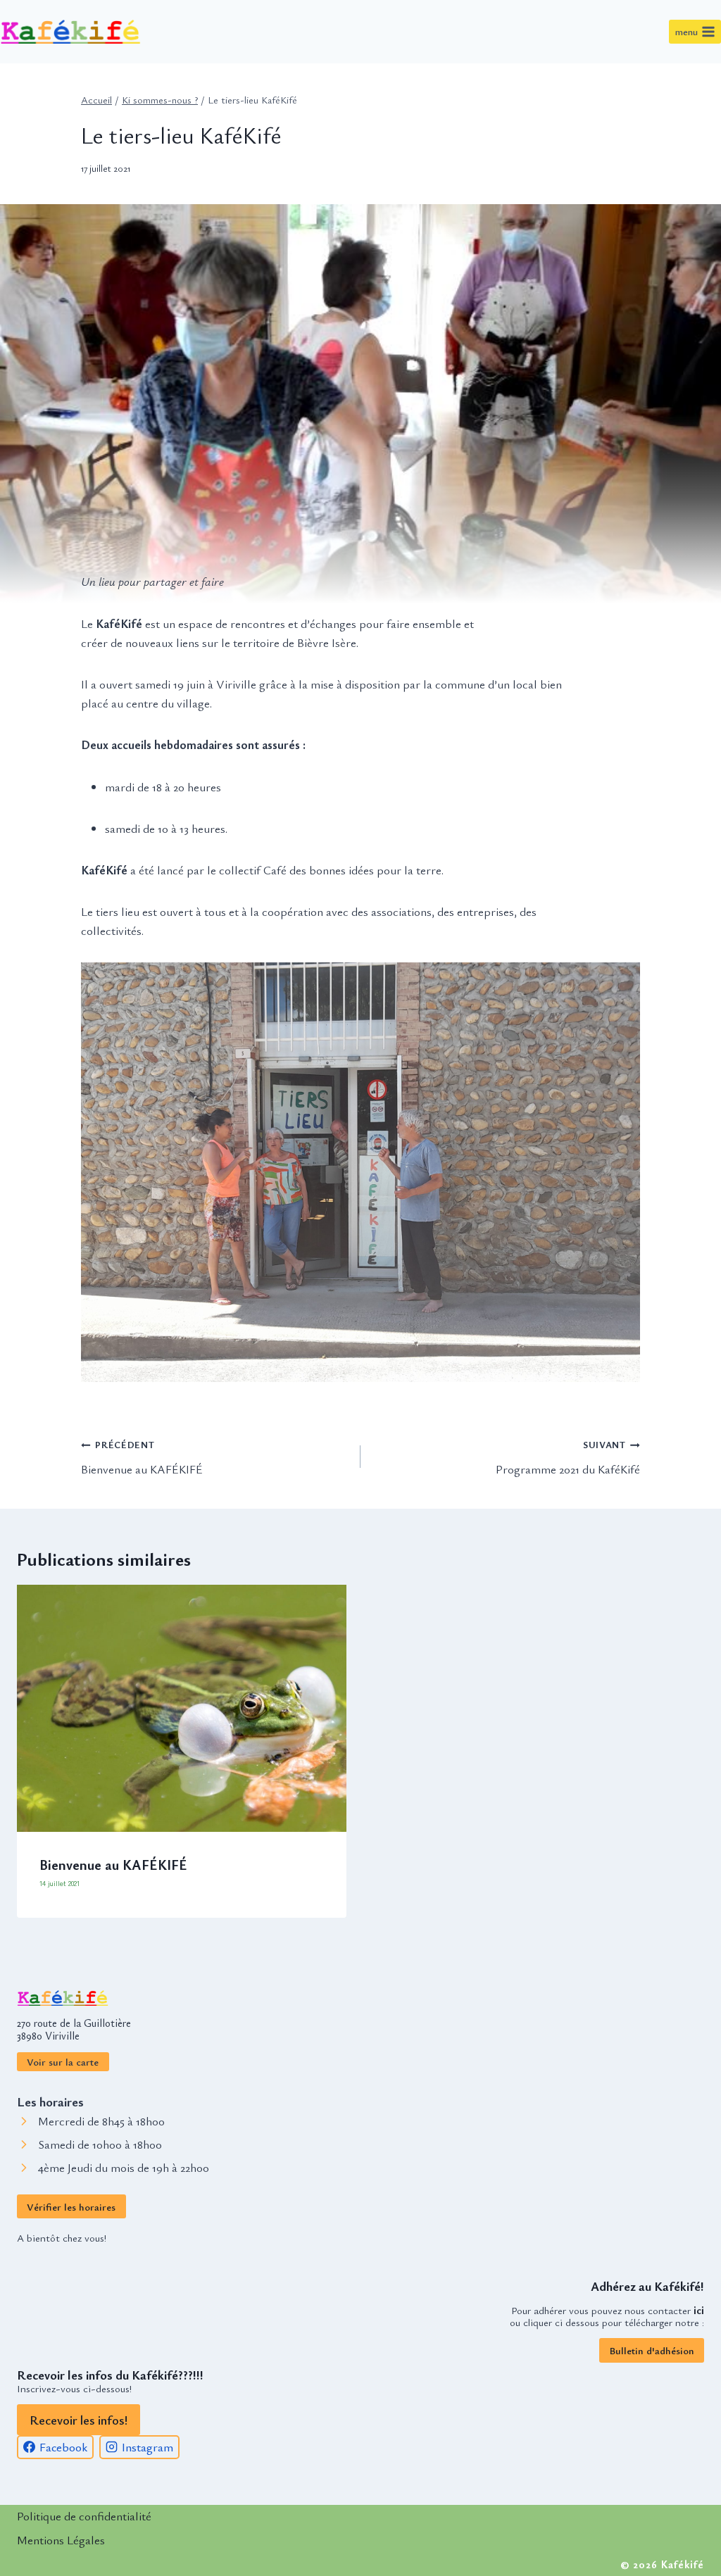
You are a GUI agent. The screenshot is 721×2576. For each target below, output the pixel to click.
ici (699, 2310)
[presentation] (182, 1708)
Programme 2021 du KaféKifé (568, 1458)
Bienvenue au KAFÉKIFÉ (142, 1458)
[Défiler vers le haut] (672, 2365)
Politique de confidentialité (84, 2516)
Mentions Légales (61, 2540)
